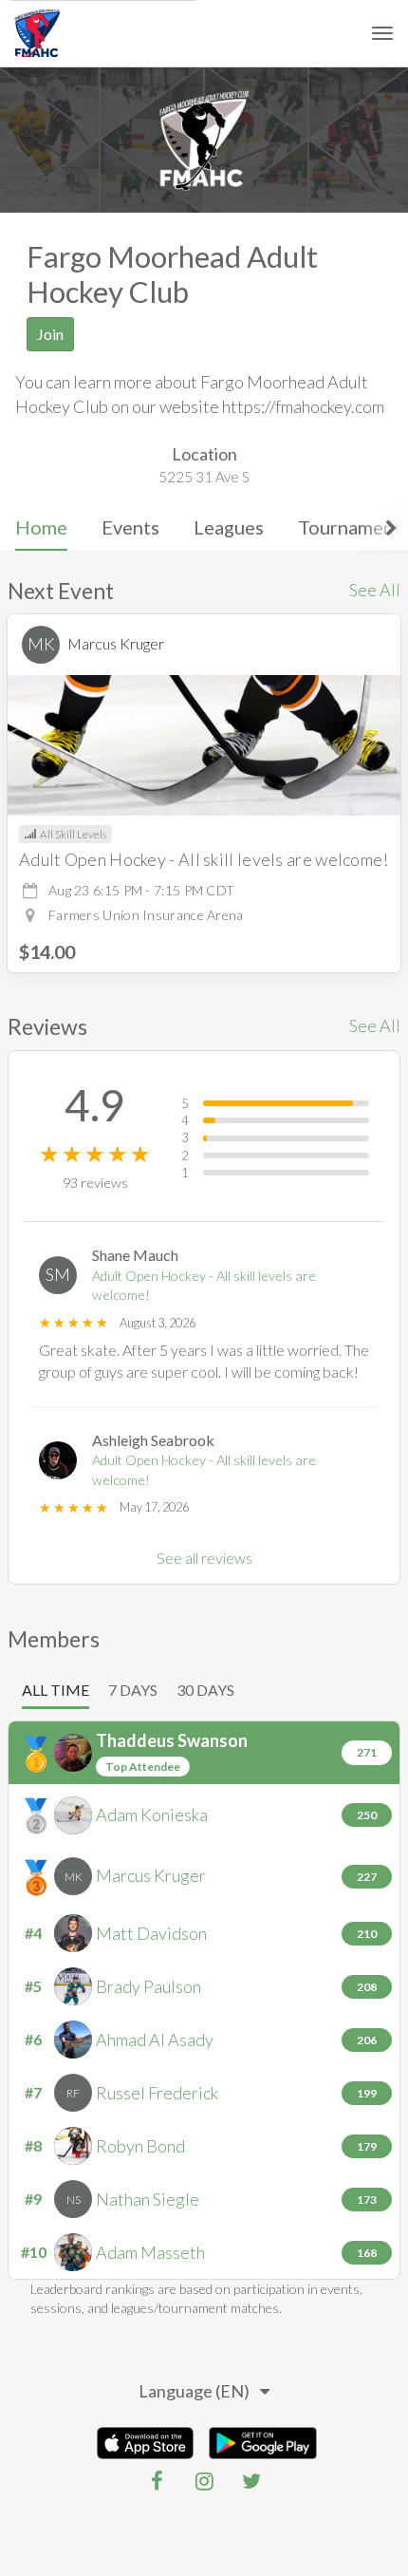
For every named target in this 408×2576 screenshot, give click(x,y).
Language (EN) (194, 2391)
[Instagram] (204, 2481)
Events (130, 527)
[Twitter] (251, 2481)
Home (41, 527)
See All (375, 590)
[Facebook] (157, 2481)
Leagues (229, 527)
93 (95, 1183)
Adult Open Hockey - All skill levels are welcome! (204, 1286)
